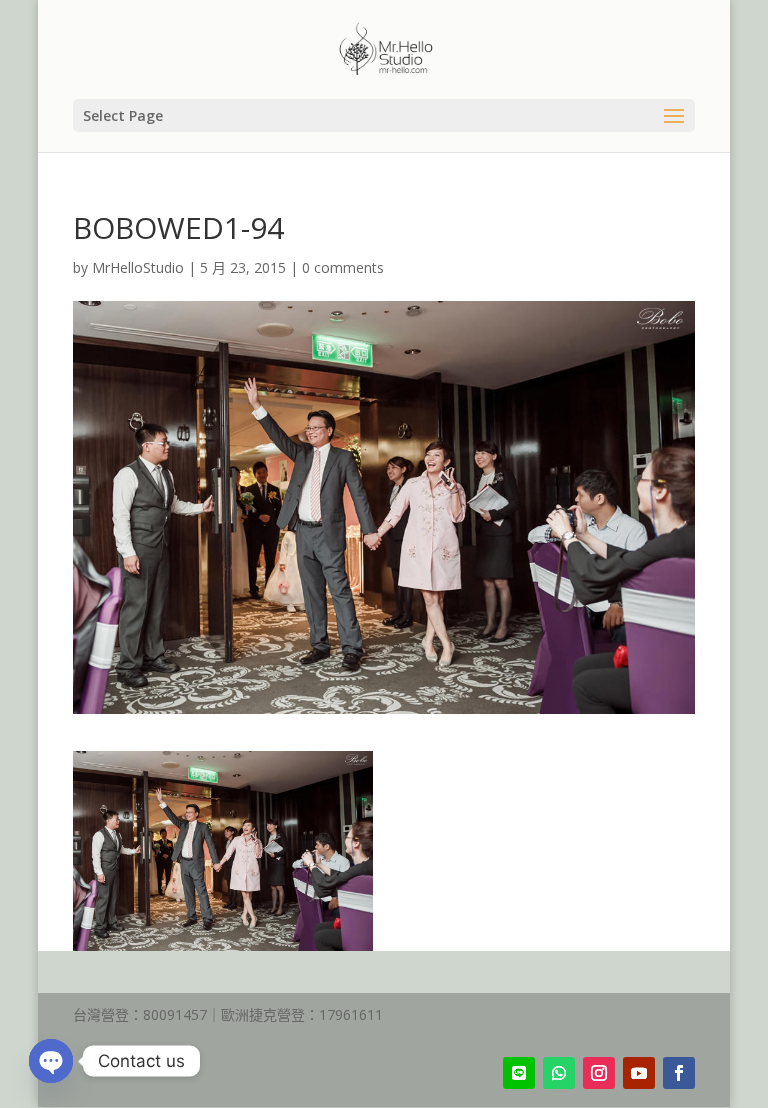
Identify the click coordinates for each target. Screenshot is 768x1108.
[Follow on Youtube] (639, 1073)
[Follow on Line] (519, 1073)
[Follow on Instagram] (599, 1073)
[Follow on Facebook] (679, 1073)
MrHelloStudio (138, 267)
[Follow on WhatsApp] (559, 1073)
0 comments (343, 267)
